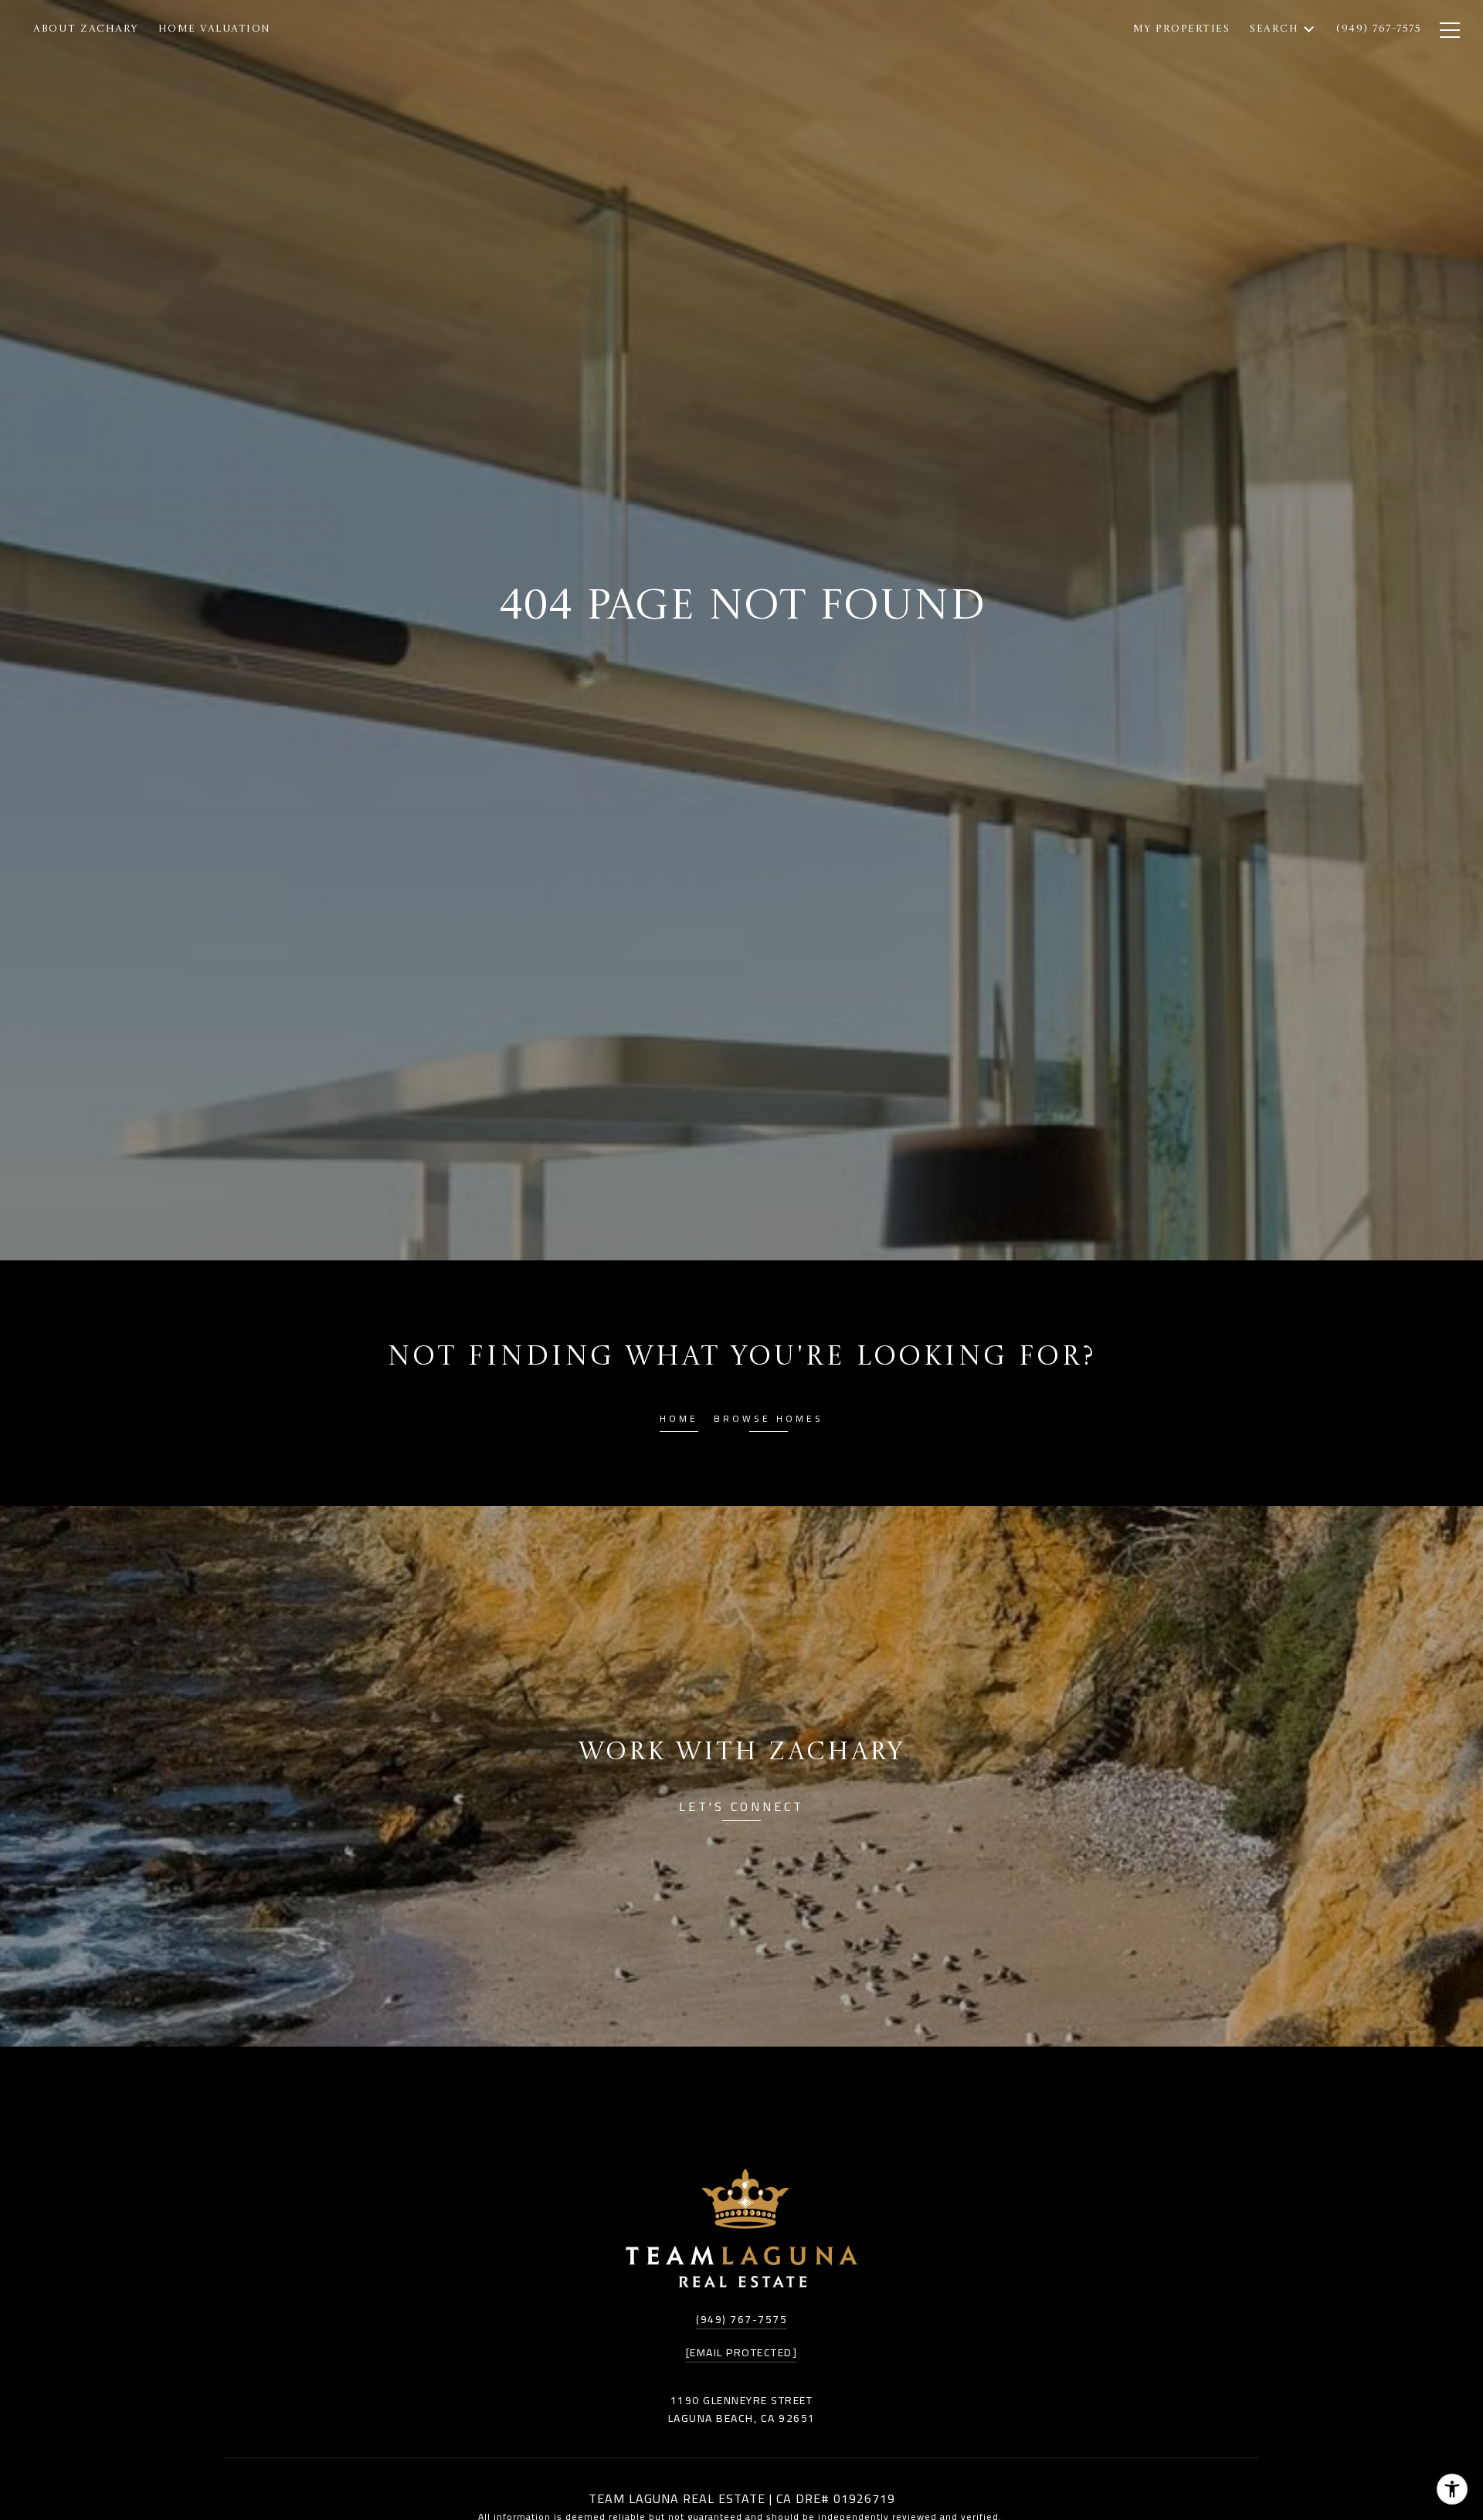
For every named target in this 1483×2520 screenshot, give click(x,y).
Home (679, 1421)
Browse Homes (769, 1421)
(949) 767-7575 (741, 2319)
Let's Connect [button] (741, 1809)
